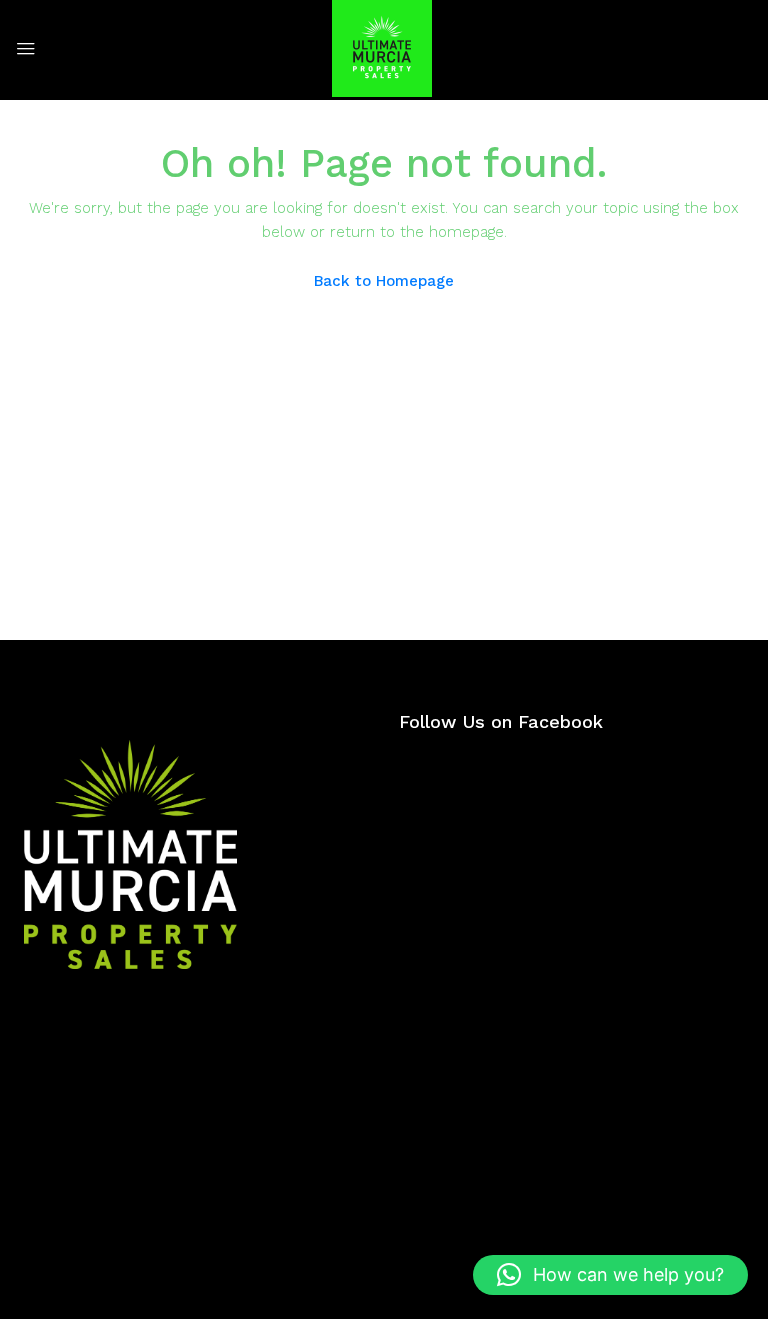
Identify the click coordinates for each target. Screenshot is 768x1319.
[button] (610, 1275)
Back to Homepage (384, 281)
